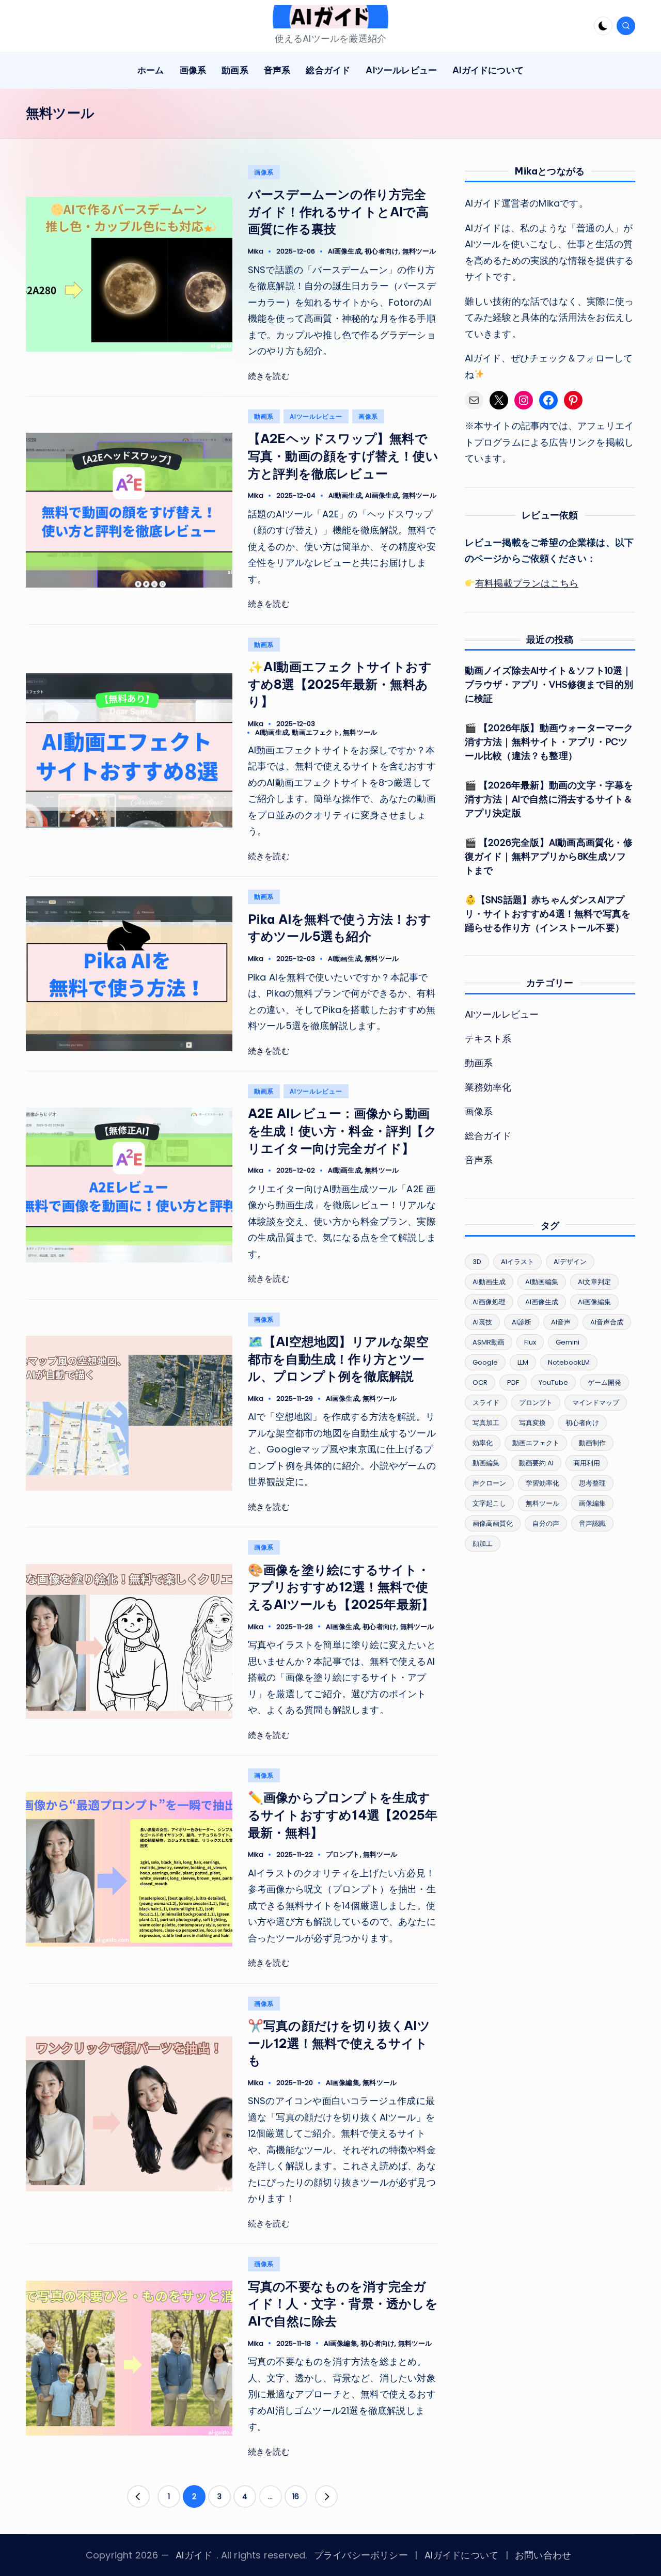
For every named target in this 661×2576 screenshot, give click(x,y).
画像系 (264, 172)
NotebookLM (569, 1362)
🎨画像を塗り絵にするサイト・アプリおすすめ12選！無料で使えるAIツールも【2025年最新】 (341, 1587)
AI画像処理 (489, 1302)
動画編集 (486, 1463)
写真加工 (486, 1423)
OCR (480, 1382)
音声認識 (592, 1523)
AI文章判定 (594, 1282)
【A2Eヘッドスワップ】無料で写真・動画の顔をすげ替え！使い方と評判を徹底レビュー (343, 456)
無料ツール (419, 251)
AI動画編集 (542, 1282)
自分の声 (546, 1523)
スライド (486, 1403)
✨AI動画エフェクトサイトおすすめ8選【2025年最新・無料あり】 (340, 684)
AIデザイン (570, 1262)
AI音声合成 (607, 1322)
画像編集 (592, 1503)
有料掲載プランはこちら (527, 583)
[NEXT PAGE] (326, 2496)
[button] (138, 2496)
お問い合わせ (543, 2555)
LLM (523, 1362)
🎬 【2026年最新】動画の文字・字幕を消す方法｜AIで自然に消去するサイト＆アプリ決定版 (549, 799)
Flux (530, 1342)
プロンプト (343, 1854)
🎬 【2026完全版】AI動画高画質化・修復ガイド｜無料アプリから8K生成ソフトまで (549, 856)
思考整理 (592, 1483)
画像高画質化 (493, 1523)
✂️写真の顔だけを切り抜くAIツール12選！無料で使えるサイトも (339, 2043)
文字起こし (489, 1503)
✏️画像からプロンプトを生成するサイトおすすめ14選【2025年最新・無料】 (343, 1815)
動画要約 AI (536, 1463)
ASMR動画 (489, 1342)
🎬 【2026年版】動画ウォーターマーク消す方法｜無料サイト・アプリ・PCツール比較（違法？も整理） (549, 742)
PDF (513, 1382)
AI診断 (522, 1322)
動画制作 (592, 1443)
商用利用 (587, 1463)
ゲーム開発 (604, 1382)
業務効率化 (488, 1087)
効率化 (483, 1443)
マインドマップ (596, 1403)
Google (485, 1362)
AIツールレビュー (316, 416)
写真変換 (532, 1423)
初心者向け (382, 251)
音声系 (479, 1160)
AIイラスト (517, 1262)
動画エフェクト (316, 732)
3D (477, 1262)
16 (296, 2496)
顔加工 (483, 1544)
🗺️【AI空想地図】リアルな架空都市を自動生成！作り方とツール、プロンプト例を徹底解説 (338, 1359)
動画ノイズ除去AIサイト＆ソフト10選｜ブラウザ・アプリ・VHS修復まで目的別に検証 (549, 684)
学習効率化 (542, 1483)
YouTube (553, 1382)
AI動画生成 (345, 495)
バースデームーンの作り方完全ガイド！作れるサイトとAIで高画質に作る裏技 (338, 211)
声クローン (489, 1483)
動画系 (264, 416)
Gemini (568, 1342)
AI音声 (561, 1322)
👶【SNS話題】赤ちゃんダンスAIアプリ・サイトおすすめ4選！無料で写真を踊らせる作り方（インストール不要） (548, 914)
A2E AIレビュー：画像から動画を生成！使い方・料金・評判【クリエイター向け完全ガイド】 (342, 1131)
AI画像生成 (345, 251)
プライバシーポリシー (361, 2555)
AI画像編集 (343, 2083)
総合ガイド (488, 1136)
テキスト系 (488, 1039)
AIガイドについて (462, 2555)
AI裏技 (482, 1322)
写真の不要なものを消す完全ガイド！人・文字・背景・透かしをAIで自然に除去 (343, 2304)
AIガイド (194, 2555)
